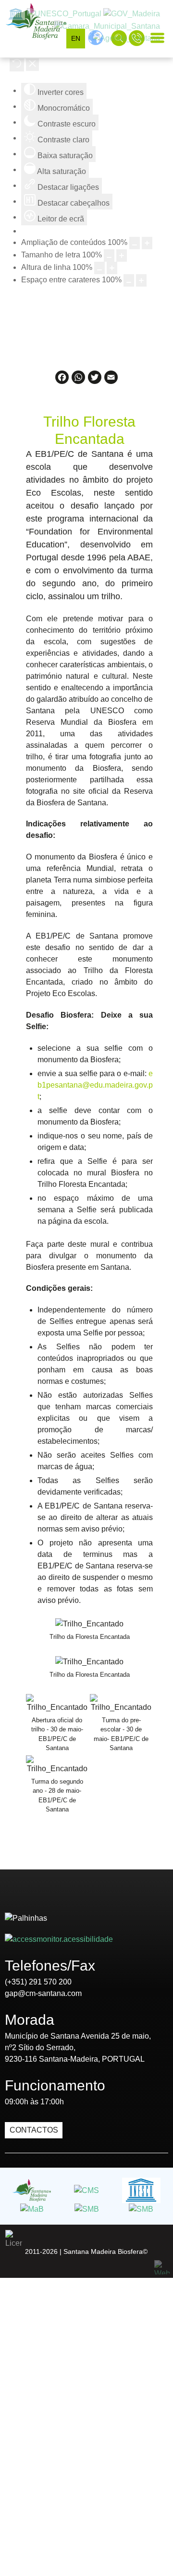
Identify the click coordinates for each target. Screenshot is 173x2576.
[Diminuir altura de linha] (99, 268)
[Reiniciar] (17, 65)
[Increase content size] (147, 243)
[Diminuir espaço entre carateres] (129, 280)
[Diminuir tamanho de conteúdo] (135, 243)
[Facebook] (62, 381)
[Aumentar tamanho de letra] (122, 255)
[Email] (111, 381)
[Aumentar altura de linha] (112, 268)
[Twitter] (95, 381)
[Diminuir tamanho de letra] (109, 255)
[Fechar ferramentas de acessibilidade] (32, 65)
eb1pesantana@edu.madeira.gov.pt (95, 1085)
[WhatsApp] (78, 381)
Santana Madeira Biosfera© (105, 2251)
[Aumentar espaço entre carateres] (141, 280)
